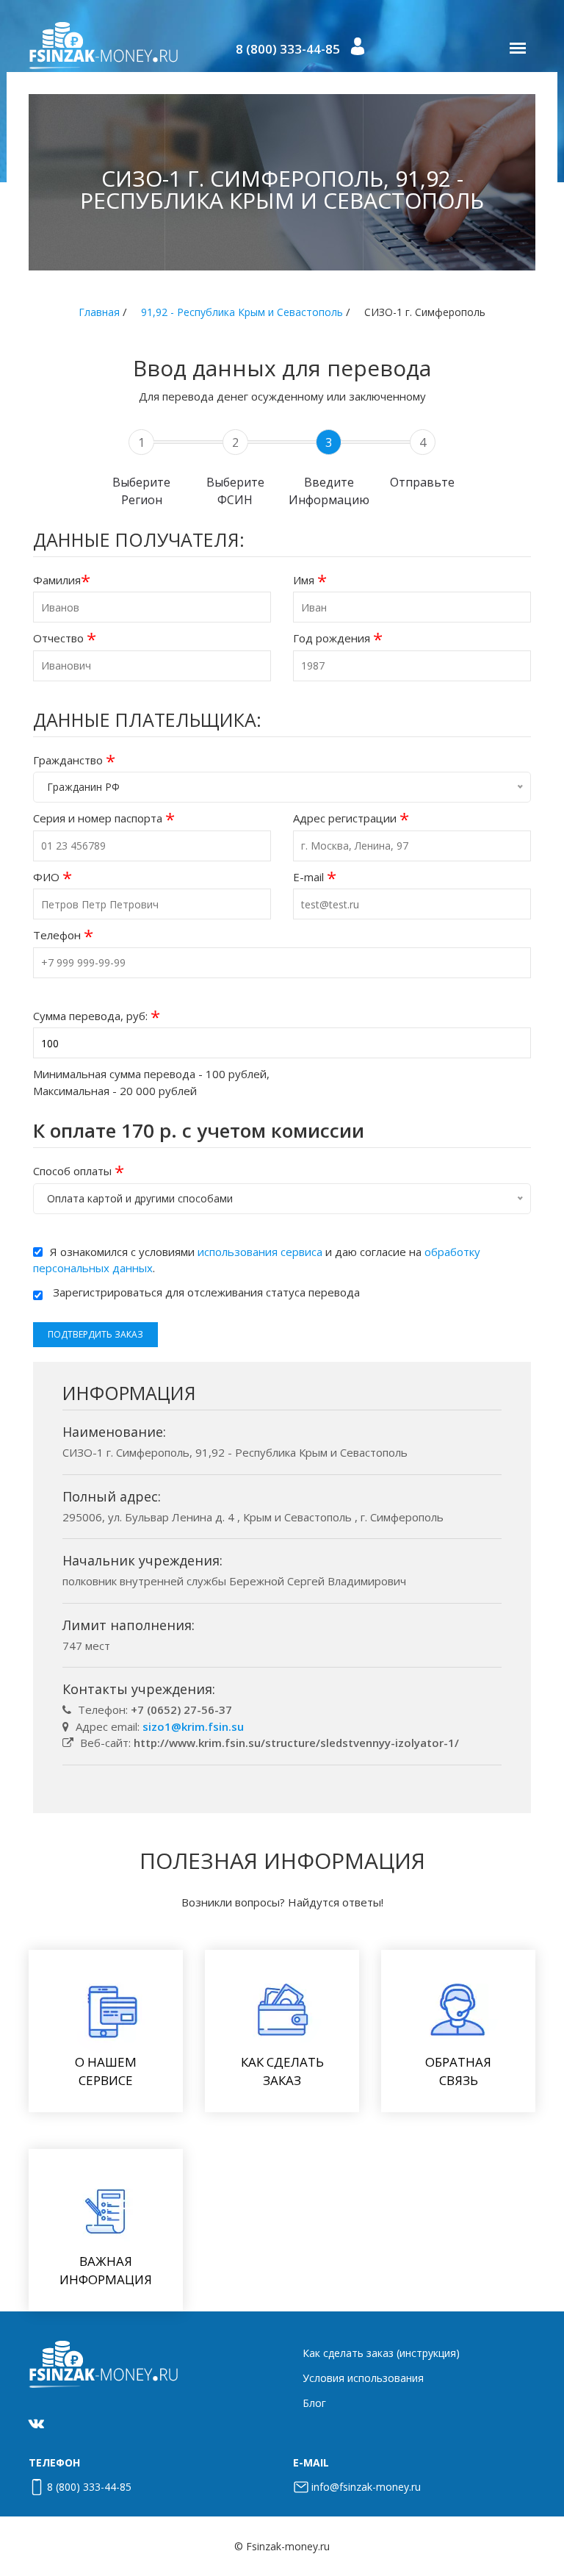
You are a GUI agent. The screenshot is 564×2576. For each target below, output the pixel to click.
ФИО (53, 877)
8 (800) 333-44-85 (288, 49)
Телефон (63, 935)
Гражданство (74, 760)
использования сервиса (260, 1252)
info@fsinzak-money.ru (366, 2487)
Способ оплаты (79, 1171)
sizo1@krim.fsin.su (193, 1726)
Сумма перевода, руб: (97, 1016)
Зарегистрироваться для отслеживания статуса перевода (206, 1292)
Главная (99, 312)
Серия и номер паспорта (104, 818)
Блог (314, 2403)
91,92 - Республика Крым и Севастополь (242, 312)
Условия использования (363, 2378)
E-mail (315, 877)
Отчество (65, 638)
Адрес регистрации (351, 818)
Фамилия (62, 580)
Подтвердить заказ (95, 1334)
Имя (310, 580)
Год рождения (338, 638)
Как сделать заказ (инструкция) (381, 2353)
